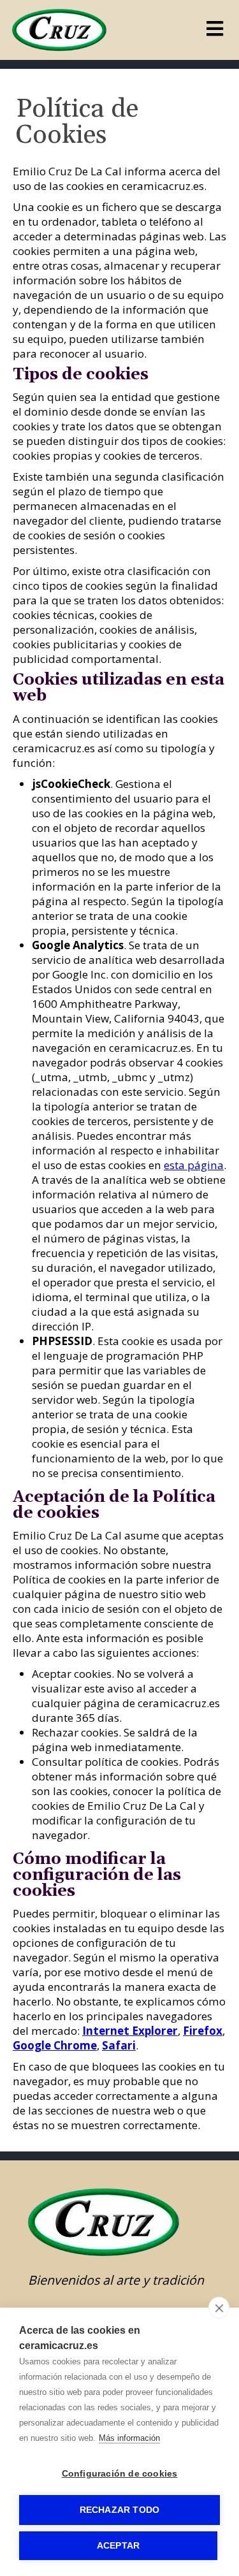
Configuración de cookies (120, 2474)
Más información (129, 2438)
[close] (219, 2308)
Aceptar (118, 2546)
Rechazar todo (120, 2510)
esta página (194, 1165)
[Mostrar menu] (215, 32)
